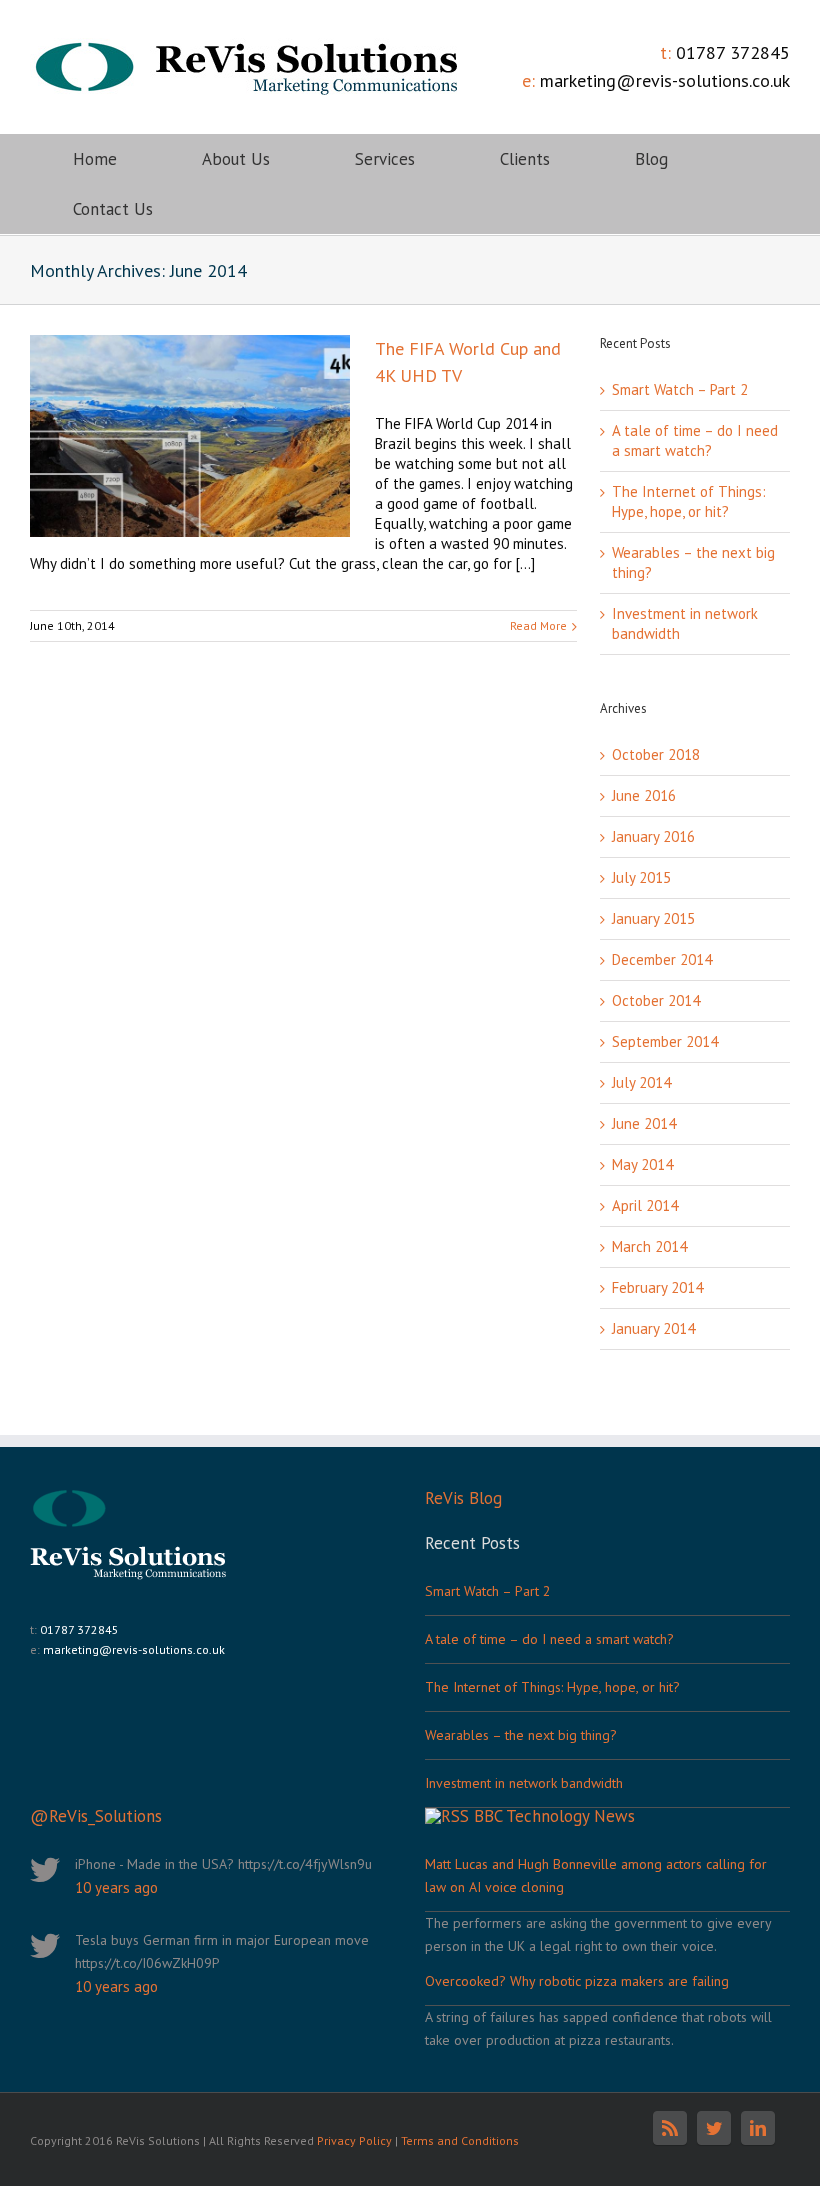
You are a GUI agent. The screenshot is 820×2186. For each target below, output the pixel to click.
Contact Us (113, 209)
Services (385, 159)
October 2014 (656, 1000)
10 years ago (116, 1887)
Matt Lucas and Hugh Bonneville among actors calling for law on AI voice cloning (596, 1875)
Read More (538, 625)
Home (95, 159)
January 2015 (653, 918)
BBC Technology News (554, 1816)
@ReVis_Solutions (96, 1816)
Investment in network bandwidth (524, 1783)
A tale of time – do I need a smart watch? (695, 440)
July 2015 (641, 877)
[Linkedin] (758, 2128)
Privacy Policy (354, 2140)
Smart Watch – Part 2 (680, 389)
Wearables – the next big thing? (521, 1735)
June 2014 (644, 1123)
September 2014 (665, 1041)
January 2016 (653, 836)
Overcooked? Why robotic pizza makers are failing (577, 1981)
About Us (236, 159)
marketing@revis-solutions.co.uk (665, 80)
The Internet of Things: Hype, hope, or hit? (689, 501)
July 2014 (641, 1082)
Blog (651, 159)
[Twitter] (714, 2128)
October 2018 (656, 754)
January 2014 (653, 1328)
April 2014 (645, 1205)
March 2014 (649, 1246)
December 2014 (662, 959)
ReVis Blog (463, 1498)
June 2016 (644, 795)
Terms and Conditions (460, 2140)
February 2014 (657, 1287)
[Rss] (670, 2128)
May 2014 (642, 1164)
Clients (525, 159)
